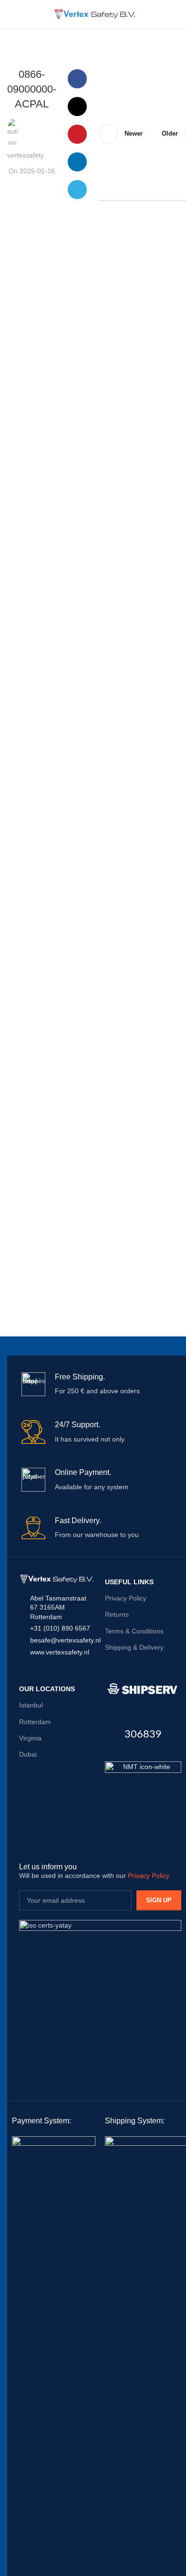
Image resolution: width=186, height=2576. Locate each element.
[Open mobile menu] (11, 14)
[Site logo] (93, 14)
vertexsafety (26, 155)
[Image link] (143, 1799)
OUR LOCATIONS (47, 1689)
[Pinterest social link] (77, 134)
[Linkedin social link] (77, 162)
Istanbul (31, 1705)
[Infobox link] (100, 1384)
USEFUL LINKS (129, 1582)
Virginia (30, 1738)
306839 (143, 1734)
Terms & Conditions (134, 1631)
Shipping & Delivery (134, 1647)
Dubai (28, 1754)
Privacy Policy (126, 1598)
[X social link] (77, 106)
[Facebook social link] (77, 79)
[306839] (143, 1689)
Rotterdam (35, 1722)
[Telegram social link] (77, 190)
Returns (117, 1614)
